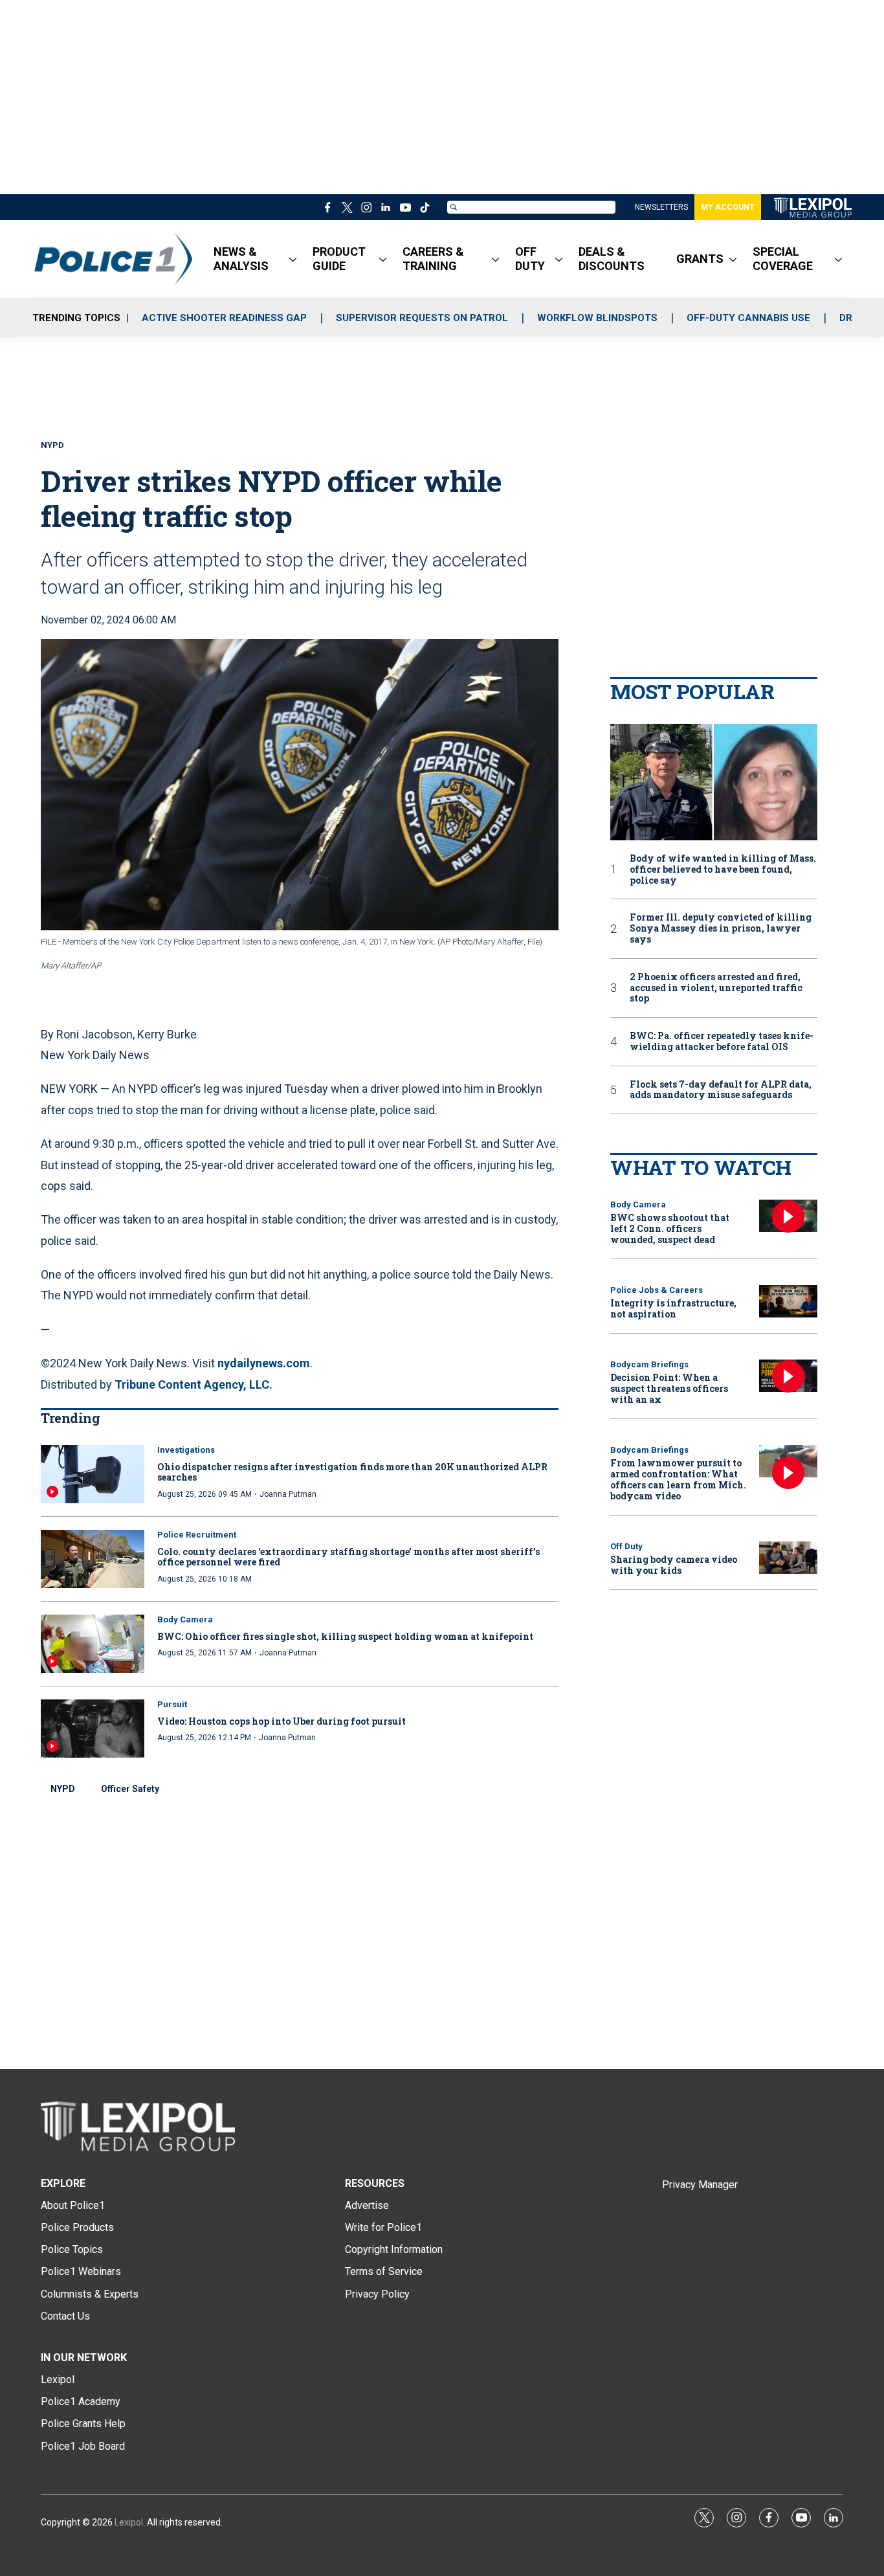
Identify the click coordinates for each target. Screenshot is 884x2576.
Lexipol (129, 2522)
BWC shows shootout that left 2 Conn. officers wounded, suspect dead (670, 1228)
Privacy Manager (700, 2185)
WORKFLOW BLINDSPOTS (597, 318)
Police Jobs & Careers (657, 1290)
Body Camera (185, 1619)
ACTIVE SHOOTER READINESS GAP (224, 318)
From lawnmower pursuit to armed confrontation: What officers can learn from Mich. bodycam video (678, 1479)
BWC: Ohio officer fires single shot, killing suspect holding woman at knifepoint (345, 1636)
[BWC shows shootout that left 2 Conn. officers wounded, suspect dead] (788, 1216)
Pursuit (172, 1704)
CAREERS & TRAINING (433, 259)
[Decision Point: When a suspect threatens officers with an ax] (788, 1376)
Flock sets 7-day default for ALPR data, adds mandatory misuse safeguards (721, 1090)
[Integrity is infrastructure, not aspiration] (788, 1302)
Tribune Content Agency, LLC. (193, 1384)
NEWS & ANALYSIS (241, 259)
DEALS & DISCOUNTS (612, 259)
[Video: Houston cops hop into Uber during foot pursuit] (93, 1729)
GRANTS (700, 259)
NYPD (63, 1789)
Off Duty (626, 1546)
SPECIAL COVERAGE (783, 259)
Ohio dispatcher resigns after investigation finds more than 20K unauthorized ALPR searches (352, 1472)
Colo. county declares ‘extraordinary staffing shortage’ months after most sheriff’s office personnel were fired (348, 1557)
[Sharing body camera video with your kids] (788, 1558)
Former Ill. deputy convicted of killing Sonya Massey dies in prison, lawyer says (721, 928)
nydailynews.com (264, 1363)
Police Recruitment (197, 1535)
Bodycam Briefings (649, 1364)
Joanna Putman (288, 1494)
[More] (293, 259)
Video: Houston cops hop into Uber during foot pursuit (282, 1721)
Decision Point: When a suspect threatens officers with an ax (669, 1388)
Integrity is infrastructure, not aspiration (673, 1308)
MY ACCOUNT (728, 207)
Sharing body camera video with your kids (674, 1565)
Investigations (186, 1450)
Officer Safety (130, 1789)
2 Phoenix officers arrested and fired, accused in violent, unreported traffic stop (716, 988)
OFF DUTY (530, 259)
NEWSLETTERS (661, 207)
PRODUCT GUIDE (339, 259)
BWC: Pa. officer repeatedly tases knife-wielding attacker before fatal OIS (722, 1042)
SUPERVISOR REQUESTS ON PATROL (422, 318)
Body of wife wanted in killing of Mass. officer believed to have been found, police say (723, 869)
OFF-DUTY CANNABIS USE (748, 318)
